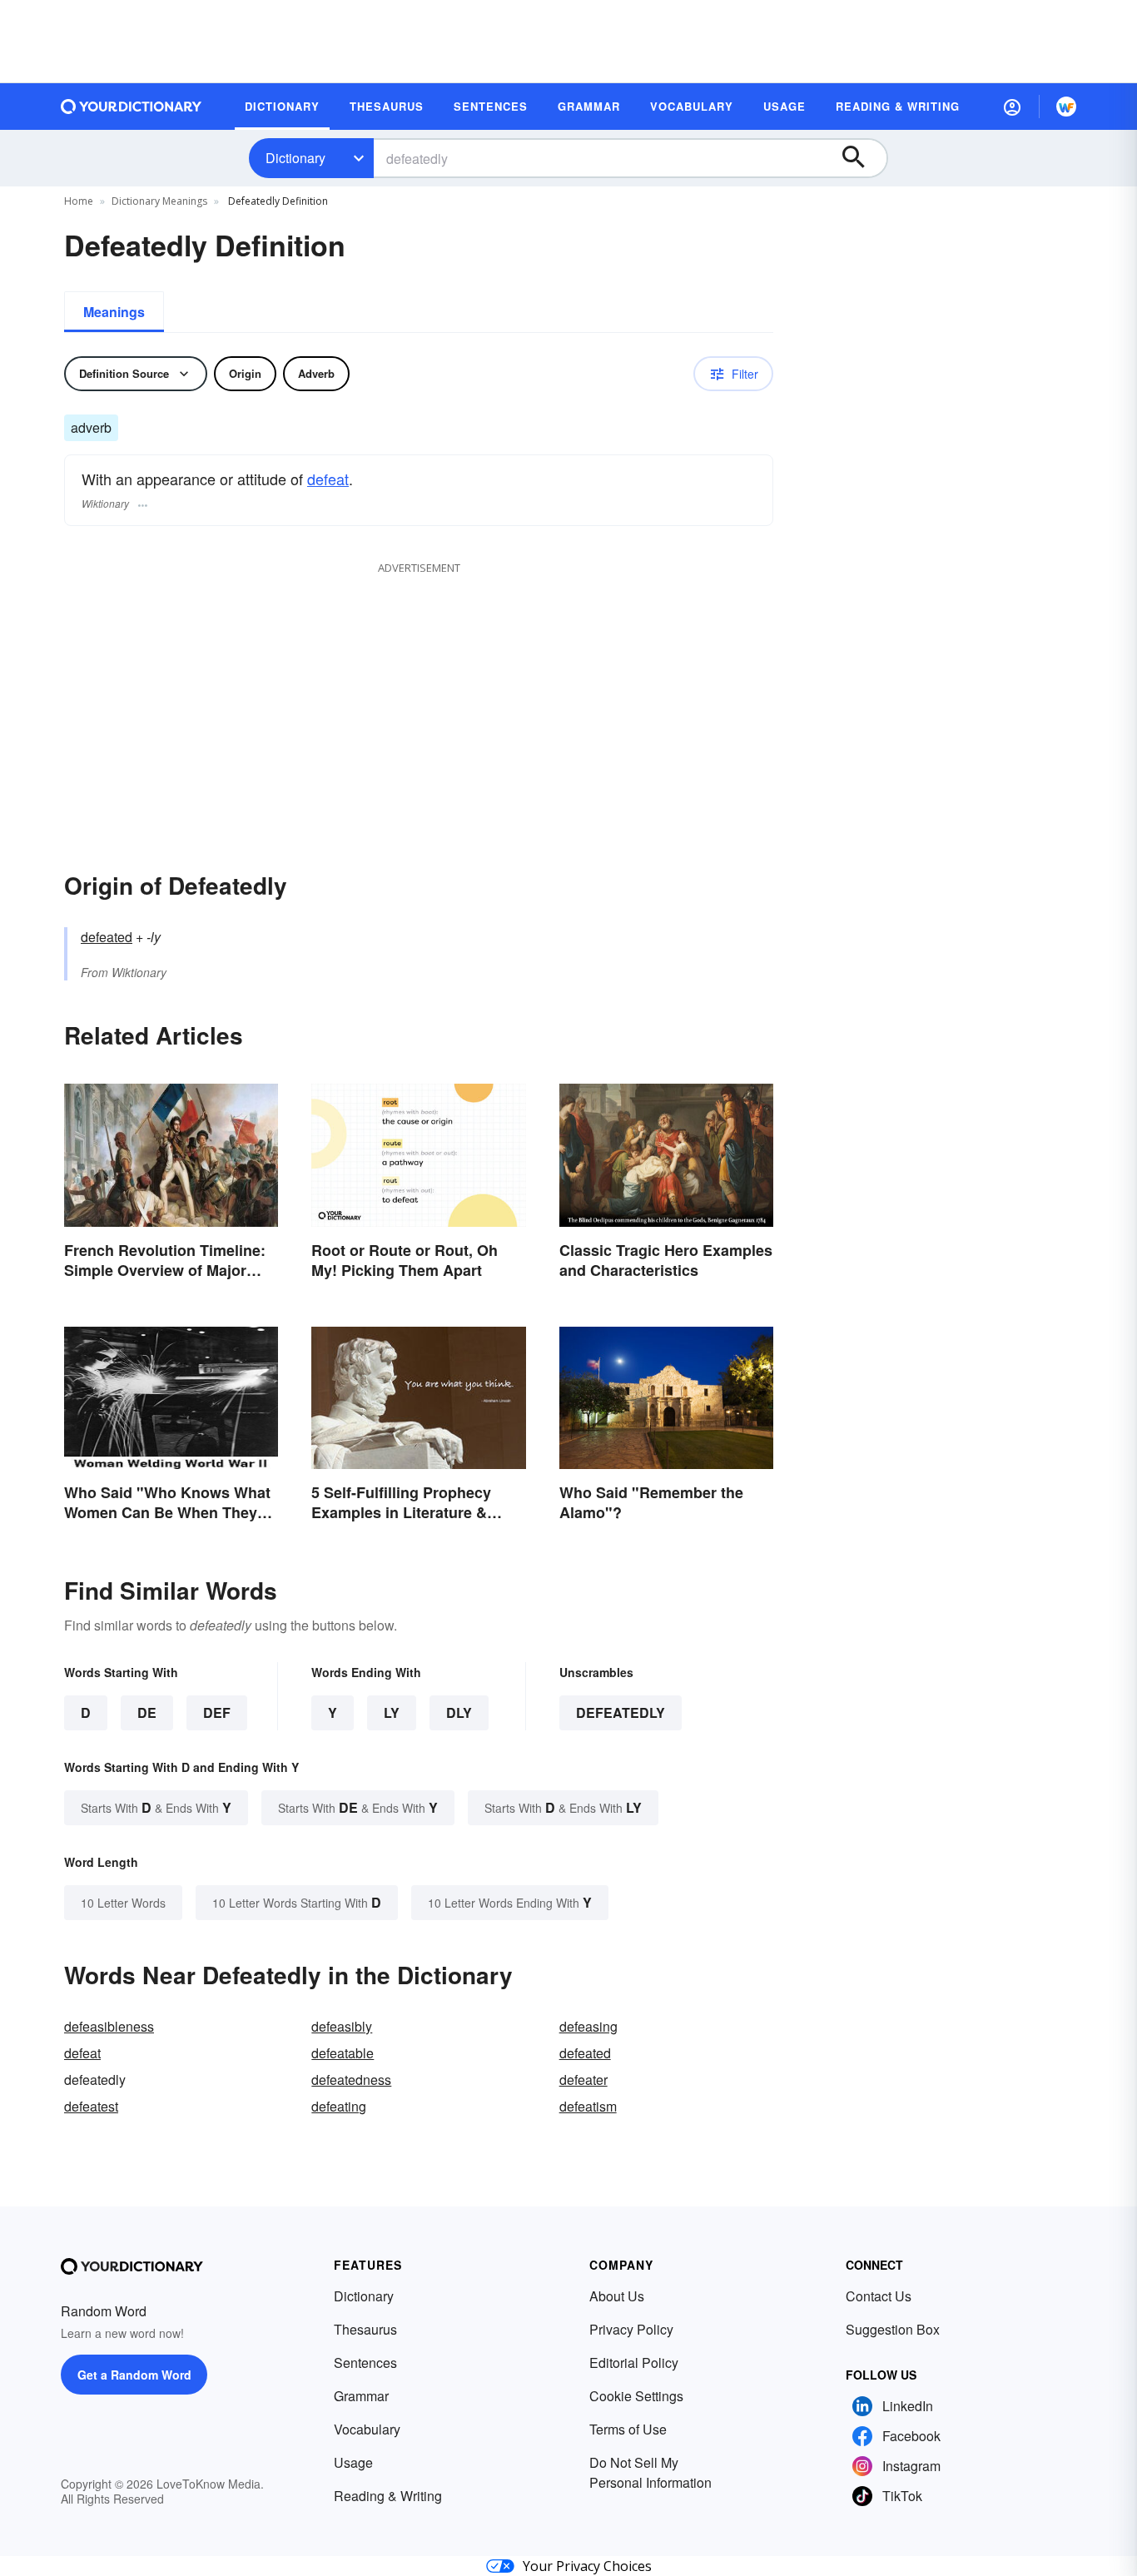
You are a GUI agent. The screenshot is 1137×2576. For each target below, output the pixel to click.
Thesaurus (365, 2329)
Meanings (114, 312)
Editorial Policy (634, 2363)
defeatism (588, 2106)
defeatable (343, 2053)
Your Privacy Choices (587, 2566)
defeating (339, 2106)
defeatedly (621, 1712)
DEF (217, 1712)
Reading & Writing (388, 2496)
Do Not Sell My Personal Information (650, 2472)
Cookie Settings (636, 2396)
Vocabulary (367, 2429)
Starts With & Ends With (156, 1807)
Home (79, 201)
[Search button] (861, 158)
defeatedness (351, 2080)
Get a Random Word (134, 2375)
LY (392, 1712)
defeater (583, 2080)
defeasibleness (109, 2026)
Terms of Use (628, 2429)
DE (147, 1712)
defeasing (588, 2026)
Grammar (361, 2396)
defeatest (91, 2106)
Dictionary (295, 158)
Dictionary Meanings (159, 201)
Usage (353, 2462)
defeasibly (342, 2026)
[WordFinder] (1066, 107)
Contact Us (879, 2296)
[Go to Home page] (132, 107)
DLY (459, 1712)
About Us (617, 2296)
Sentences (365, 2363)
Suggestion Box (893, 2329)
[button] (1012, 107)
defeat (328, 479)
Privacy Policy (631, 2329)
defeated (107, 937)
